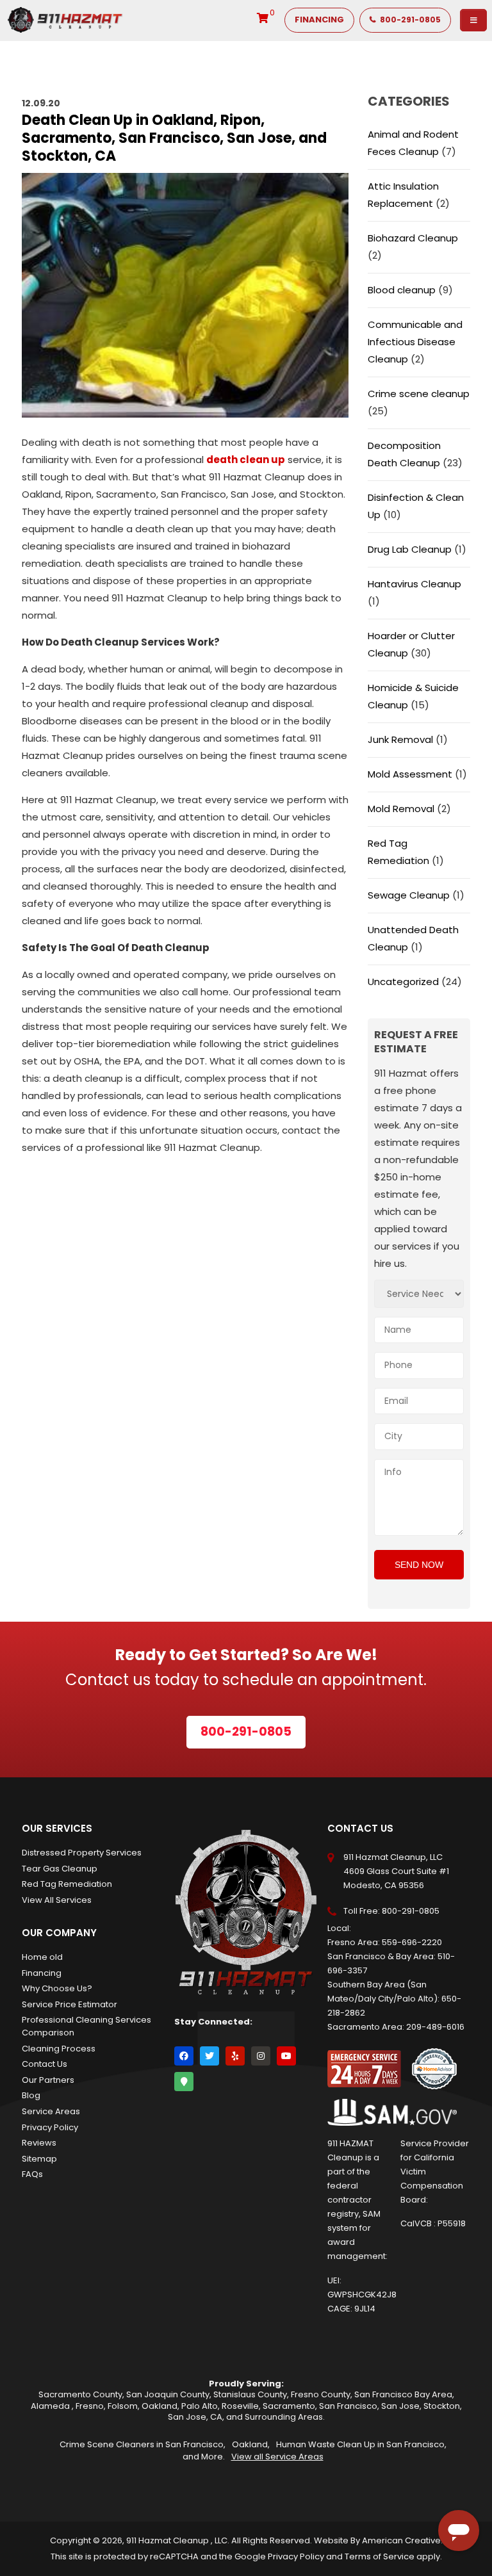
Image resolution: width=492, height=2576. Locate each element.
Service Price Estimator (70, 2004)
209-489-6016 (435, 2027)
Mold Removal (401, 809)
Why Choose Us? (57, 1988)
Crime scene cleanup (419, 394)
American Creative (401, 2540)
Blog (31, 2095)
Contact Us (45, 2064)
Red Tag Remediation (67, 1884)
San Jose (400, 2406)
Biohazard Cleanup (413, 238)
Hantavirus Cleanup (414, 584)
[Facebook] (184, 2056)
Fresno (90, 2406)
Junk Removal (400, 739)
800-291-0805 (411, 1911)
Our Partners (48, 2080)
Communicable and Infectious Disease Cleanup (415, 342)
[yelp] (235, 2056)
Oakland (160, 2406)
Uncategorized (403, 982)
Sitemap (39, 2159)
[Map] (184, 2082)
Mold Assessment (410, 774)
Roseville (240, 2406)
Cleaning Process (59, 2049)
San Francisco (348, 2406)
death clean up (246, 460)
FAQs (32, 2174)
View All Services (57, 1900)
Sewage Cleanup (409, 895)
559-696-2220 (412, 1942)
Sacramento (289, 2406)
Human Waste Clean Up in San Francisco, (361, 2444)
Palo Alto (200, 2406)
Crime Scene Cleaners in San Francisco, (143, 2444)
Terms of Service (380, 2556)
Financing (42, 1973)
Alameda (51, 2406)
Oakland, (251, 2444)
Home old (42, 1957)
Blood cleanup (402, 290)
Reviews (39, 2143)
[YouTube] (286, 2056)
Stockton (442, 2406)
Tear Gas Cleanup (60, 1869)
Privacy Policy (50, 2127)
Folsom (123, 2406)
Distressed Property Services (82, 1853)
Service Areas (51, 2111)
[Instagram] (261, 2056)
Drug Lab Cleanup (410, 549)
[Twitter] (209, 2056)
